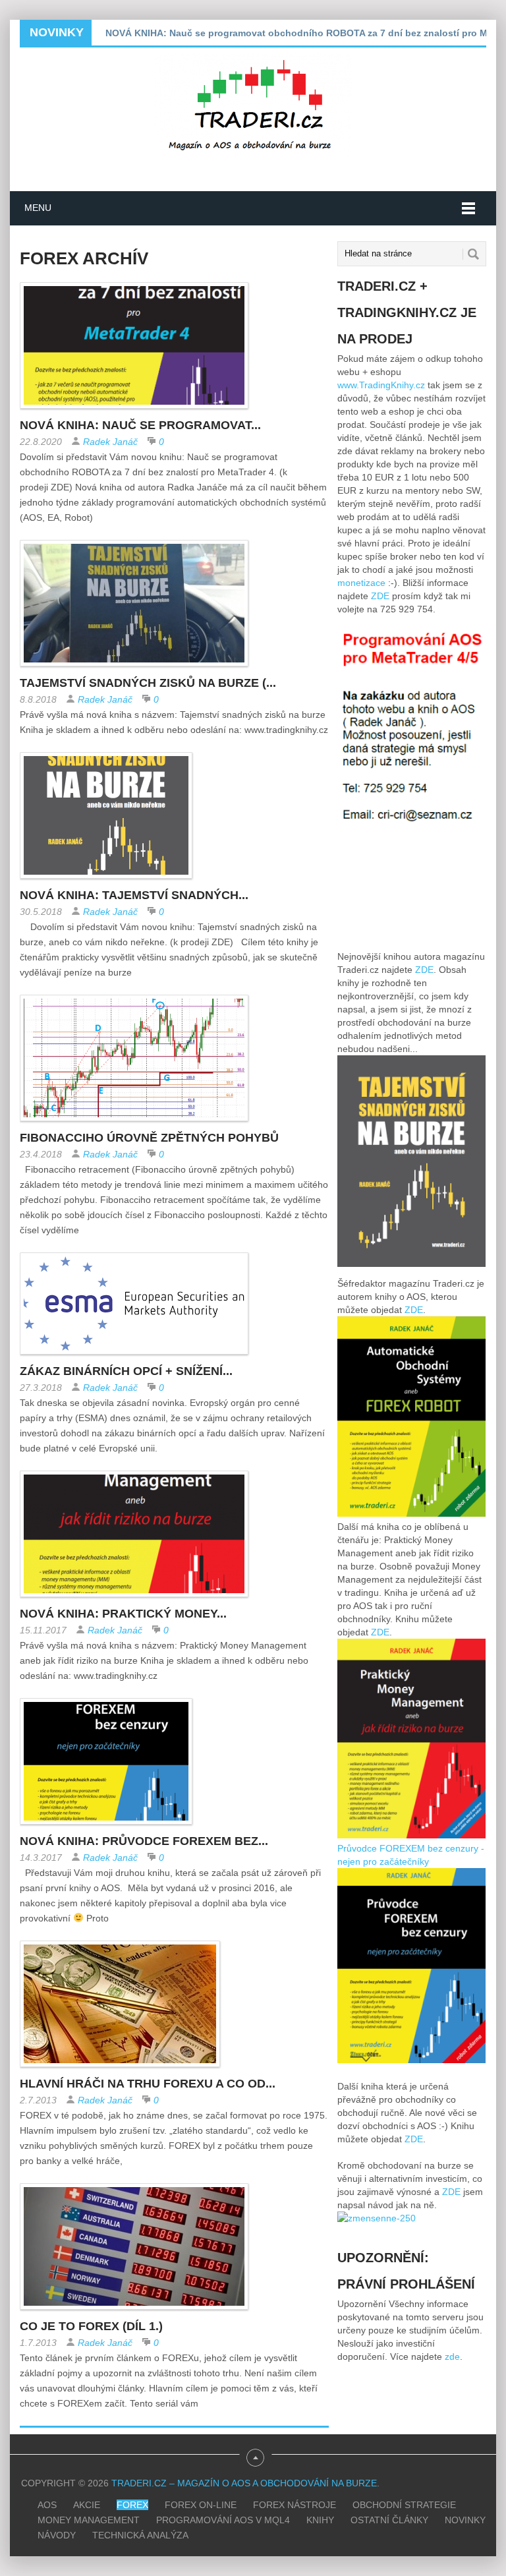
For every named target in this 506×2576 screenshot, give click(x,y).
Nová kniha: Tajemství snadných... (134, 895)
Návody (57, 2535)
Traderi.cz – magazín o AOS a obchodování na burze (244, 2483)
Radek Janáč (110, 442)
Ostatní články (389, 2520)
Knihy (320, 2520)
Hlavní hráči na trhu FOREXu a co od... (148, 2084)
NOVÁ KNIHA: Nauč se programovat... (140, 425)
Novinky (465, 2520)
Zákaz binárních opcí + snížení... (126, 1371)
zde (452, 2356)
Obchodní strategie (404, 2505)
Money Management (89, 2520)
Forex (132, 2505)
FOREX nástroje (295, 2505)
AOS (47, 2505)
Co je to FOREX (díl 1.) (91, 2326)
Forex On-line (201, 2505)
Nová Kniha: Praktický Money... (123, 1614)
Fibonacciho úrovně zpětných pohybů (149, 1138)
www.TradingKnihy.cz (381, 385)
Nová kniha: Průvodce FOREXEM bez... (144, 1841)
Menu (38, 208)
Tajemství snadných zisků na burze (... (148, 683)
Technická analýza (140, 2535)
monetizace (361, 583)
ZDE (380, 596)
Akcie (87, 2505)
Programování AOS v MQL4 (223, 2520)
